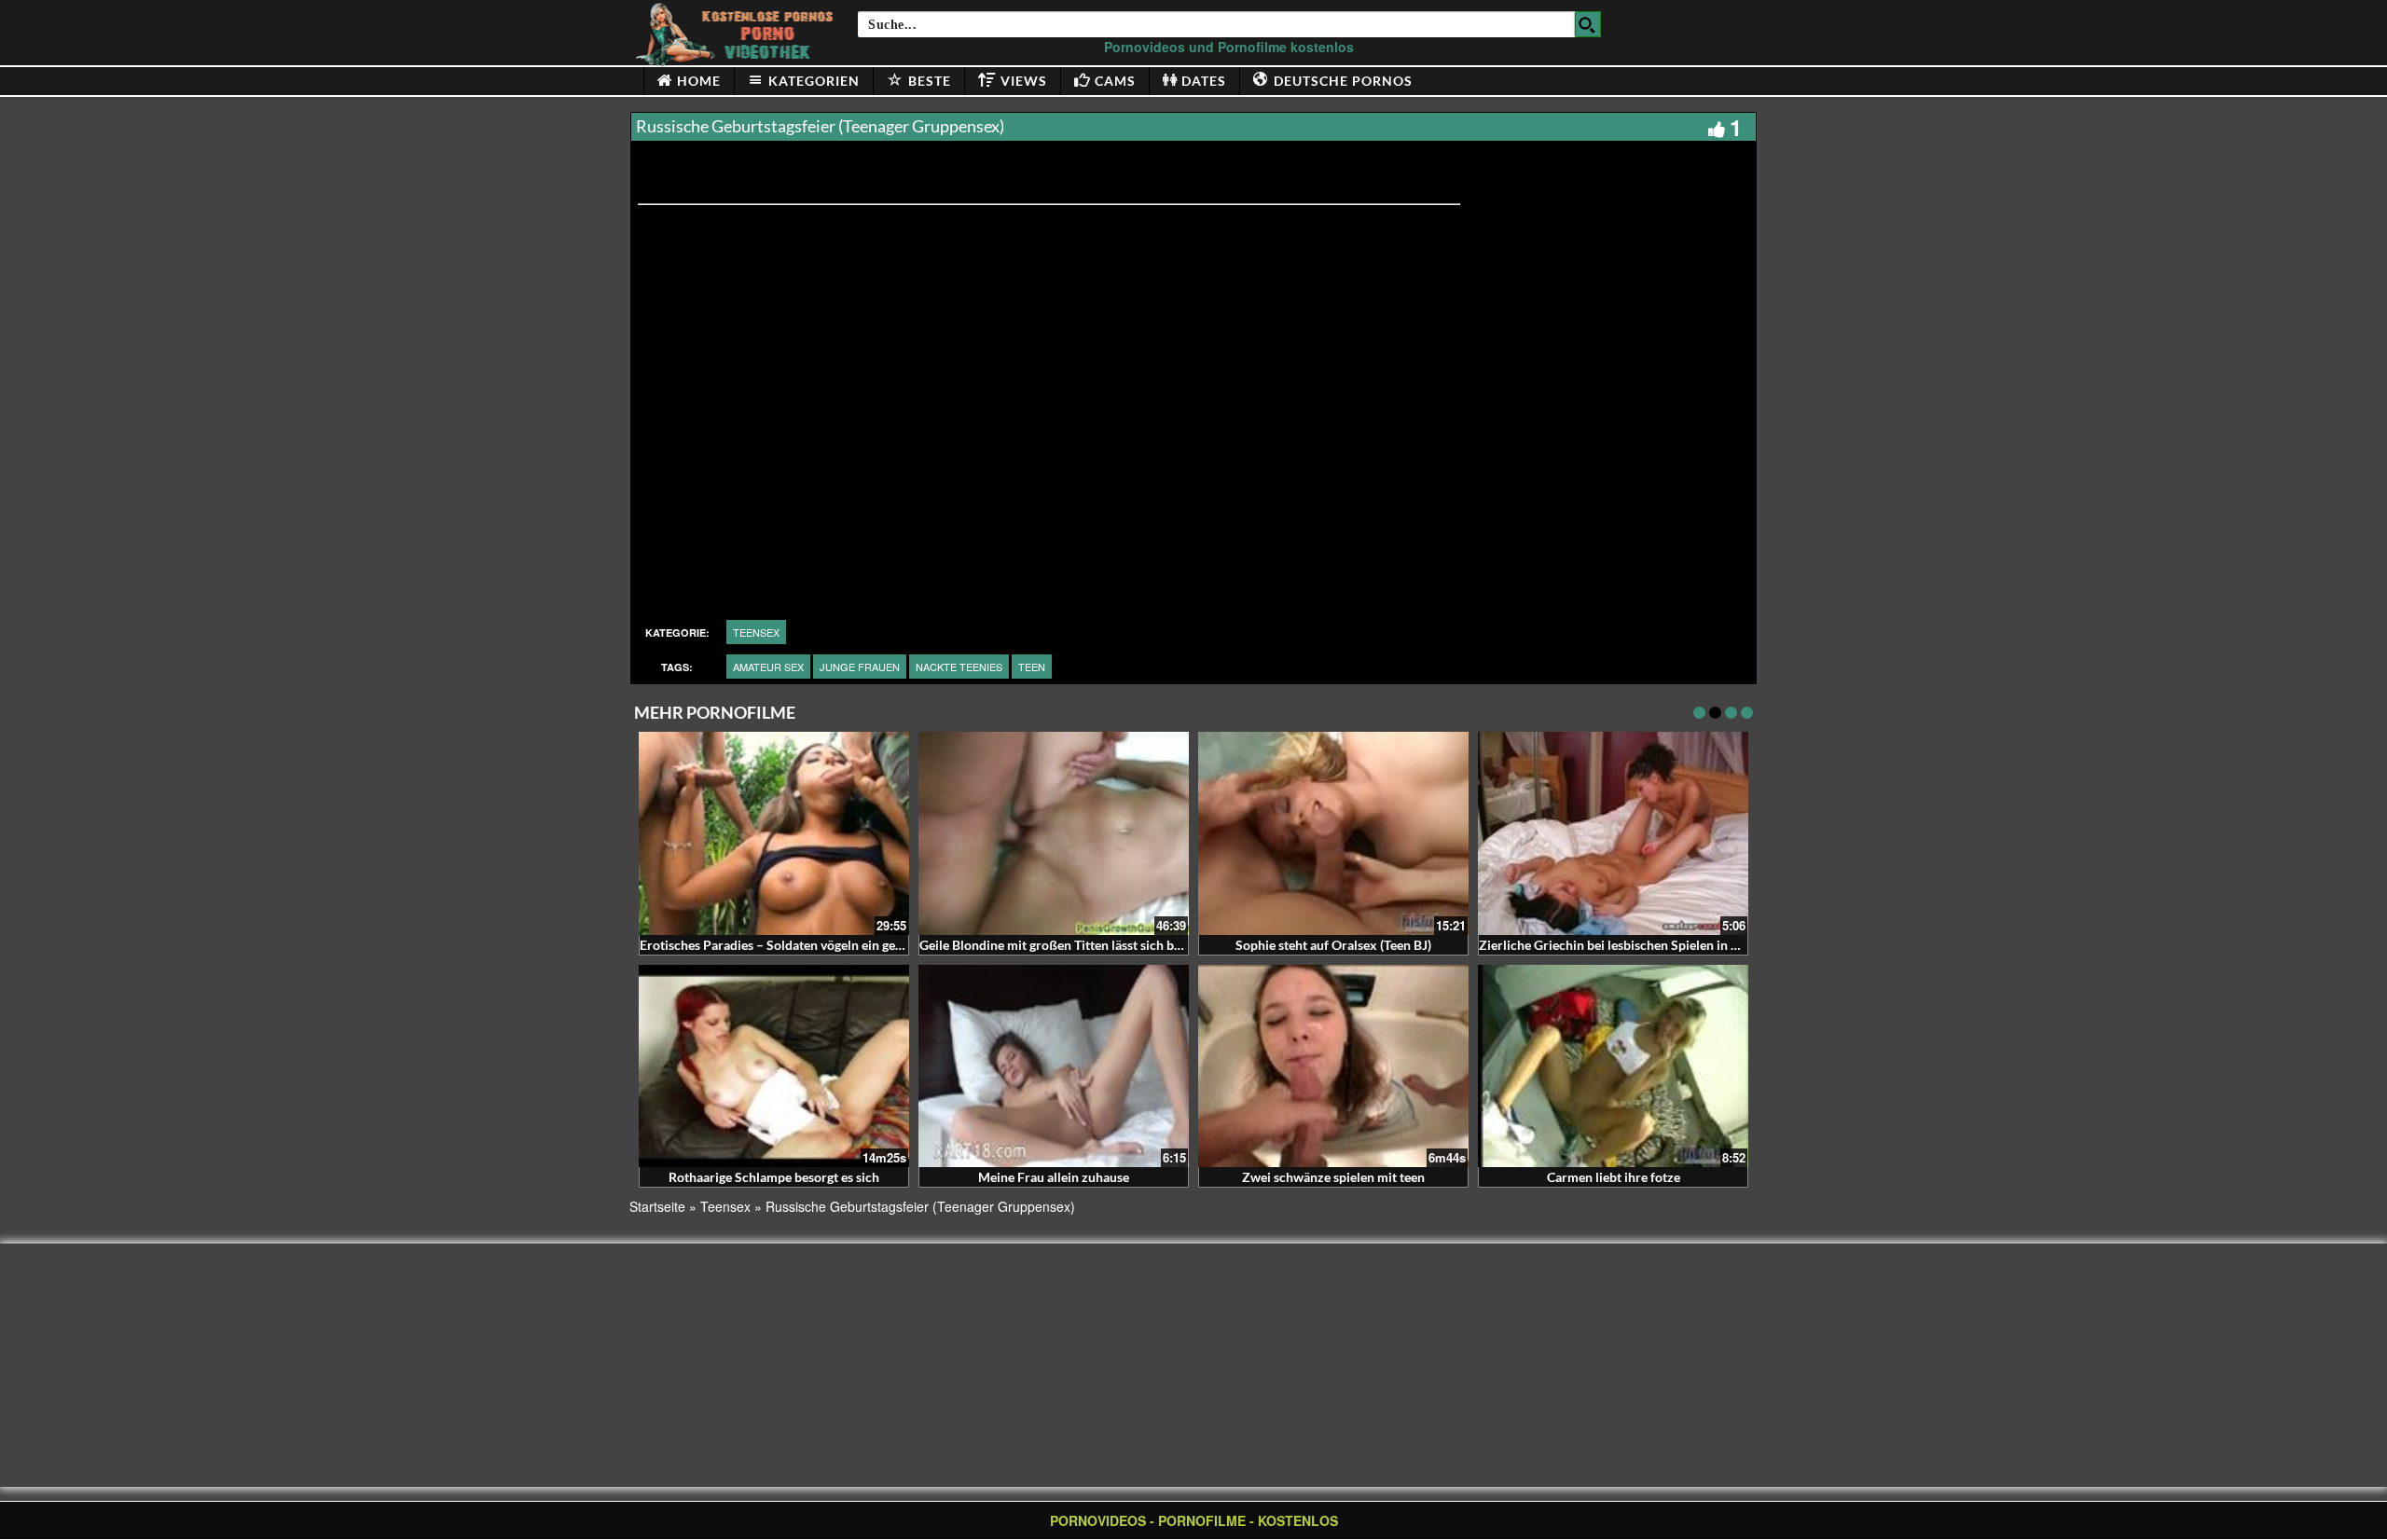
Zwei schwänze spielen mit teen (1333, 1177)
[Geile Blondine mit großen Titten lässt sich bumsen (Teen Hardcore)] (1054, 833)
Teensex (756, 632)
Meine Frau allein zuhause (1054, 1177)
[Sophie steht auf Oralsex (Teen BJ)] (1333, 833)
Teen (1032, 667)
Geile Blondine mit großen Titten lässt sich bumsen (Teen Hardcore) (1114, 945)
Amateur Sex (768, 667)
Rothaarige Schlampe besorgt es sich (774, 1177)
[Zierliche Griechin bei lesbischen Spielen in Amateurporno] (1613, 833)
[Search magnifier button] (1588, 24)
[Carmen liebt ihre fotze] (1613, 1066)
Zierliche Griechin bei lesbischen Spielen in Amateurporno (1648, 945)
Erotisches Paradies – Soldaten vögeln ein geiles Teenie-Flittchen (826, 945)
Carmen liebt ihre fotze (1614, 1177)
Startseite (657, 1206)
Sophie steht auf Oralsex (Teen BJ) (1333, 945)
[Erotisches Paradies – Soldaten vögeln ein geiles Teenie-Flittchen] (774, 833)
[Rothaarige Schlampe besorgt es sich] (774, 1066)
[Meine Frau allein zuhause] (1054, 1066)
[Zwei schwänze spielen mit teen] (1333, 1066)
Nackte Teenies (959, 667)
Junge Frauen (860, 667)
